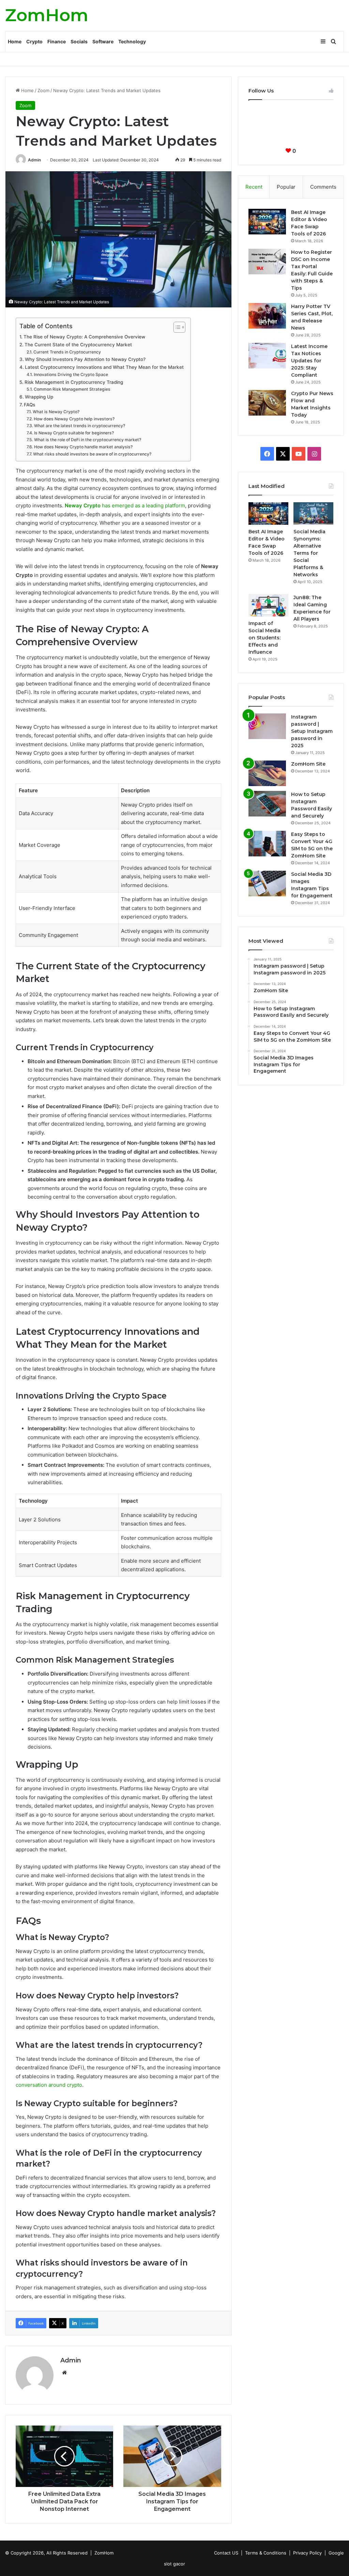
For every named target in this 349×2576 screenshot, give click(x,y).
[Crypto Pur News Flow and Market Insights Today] (267, 403)
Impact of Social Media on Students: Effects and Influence (264, 638)
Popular (286, 187)
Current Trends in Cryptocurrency (67, 352)
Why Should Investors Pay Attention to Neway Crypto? (85, 359)
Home (15, 41)
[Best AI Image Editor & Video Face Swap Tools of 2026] (267, 222)
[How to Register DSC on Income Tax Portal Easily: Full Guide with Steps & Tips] (267, 262)
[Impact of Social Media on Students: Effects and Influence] (268, 605)
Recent (254, 187)
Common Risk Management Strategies (72, 389)
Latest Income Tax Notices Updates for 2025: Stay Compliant (309, 361)
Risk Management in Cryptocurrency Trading (74, 382)
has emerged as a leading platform (125, 505)
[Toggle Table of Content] (176, 327)
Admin (34, 160)
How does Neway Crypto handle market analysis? (83, 447)
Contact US (226, 2553)
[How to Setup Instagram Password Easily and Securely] (267, 804)
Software (103, 41)
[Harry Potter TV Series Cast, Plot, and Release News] (267, 316)
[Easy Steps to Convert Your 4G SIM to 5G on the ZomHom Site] (267, 844)
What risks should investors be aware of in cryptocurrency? (92, 454)
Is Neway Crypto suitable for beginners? (74, 433)
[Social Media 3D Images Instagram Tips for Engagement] (267, 884)
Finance (57, 41)
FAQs (29, 405)
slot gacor (174, 2564)
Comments (323, 187)
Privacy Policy (307, 2553)
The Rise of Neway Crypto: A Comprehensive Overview (84, 337)
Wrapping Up (40, 397)
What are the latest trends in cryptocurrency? (79, 426)
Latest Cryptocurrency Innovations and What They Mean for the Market (104, 367)
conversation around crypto (49, 2085)
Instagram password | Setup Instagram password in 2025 (312, 731)
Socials (79, 41)
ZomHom (104, 2553)
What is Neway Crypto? (56, 412)
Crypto (34, 41)
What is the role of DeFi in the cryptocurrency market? (87, 440)
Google (336, 2553)
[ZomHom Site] (267, 773)
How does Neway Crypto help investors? (74, 419)
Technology (132, 41)
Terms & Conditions (266, 2553)
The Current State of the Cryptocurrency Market (78, 345)
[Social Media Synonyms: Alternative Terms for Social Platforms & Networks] (313, 513)
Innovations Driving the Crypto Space (71, 374)
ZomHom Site (308, 764)
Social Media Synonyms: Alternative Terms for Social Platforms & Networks (309, 553)
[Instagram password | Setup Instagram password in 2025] (267, 726)
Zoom (43, 90)
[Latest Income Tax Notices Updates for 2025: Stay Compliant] (267, 356)
